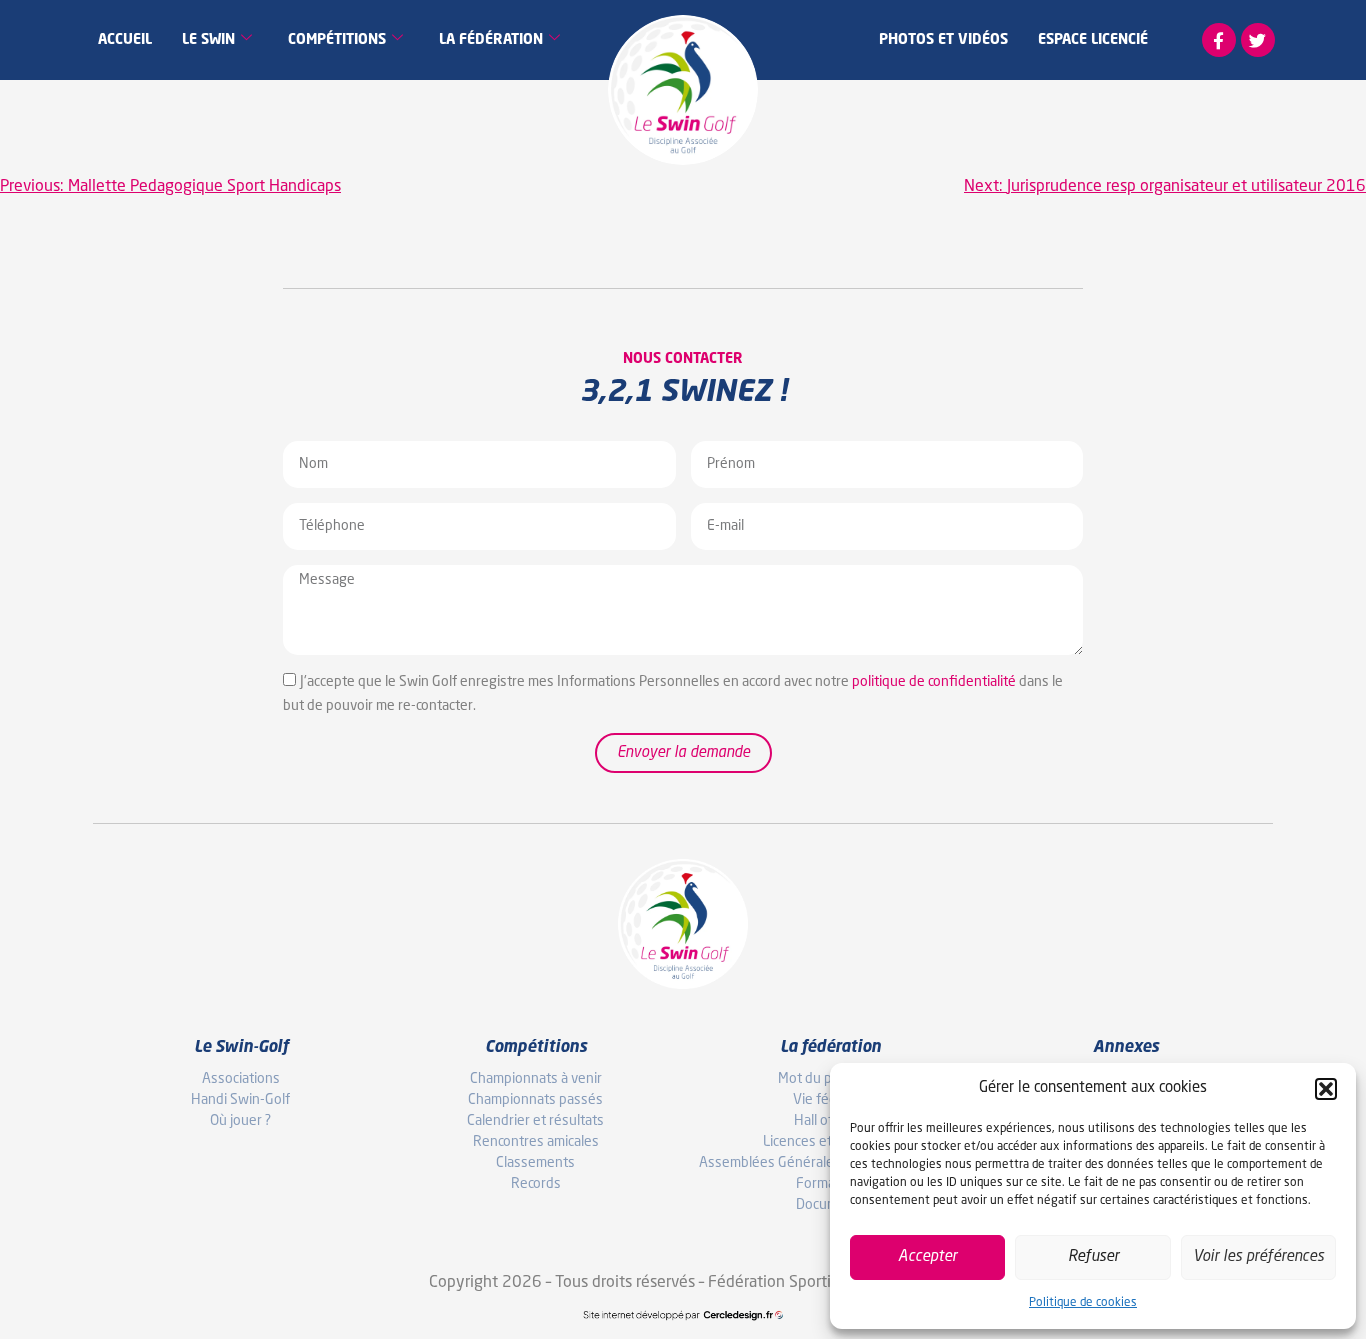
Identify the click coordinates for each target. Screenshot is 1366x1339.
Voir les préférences (1258, 1257)
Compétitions (337, 40)
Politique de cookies (1083, 1303)
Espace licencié (1093, 40)
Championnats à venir (536, 1079)
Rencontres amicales (536, 1142)
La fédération (491, 40)
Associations (241, 1079)
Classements (535, 1163)
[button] (1326, 1089)
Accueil (125, 40)
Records (536, 1184)
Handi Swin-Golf (240, 1100)
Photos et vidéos (943, 40)
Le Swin (208, 40)
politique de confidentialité (934, 682)
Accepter (927, 1257)
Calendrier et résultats (535, 1121)
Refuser (1093, 1257)
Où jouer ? (240, 1121)
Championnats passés (535, 1100)
